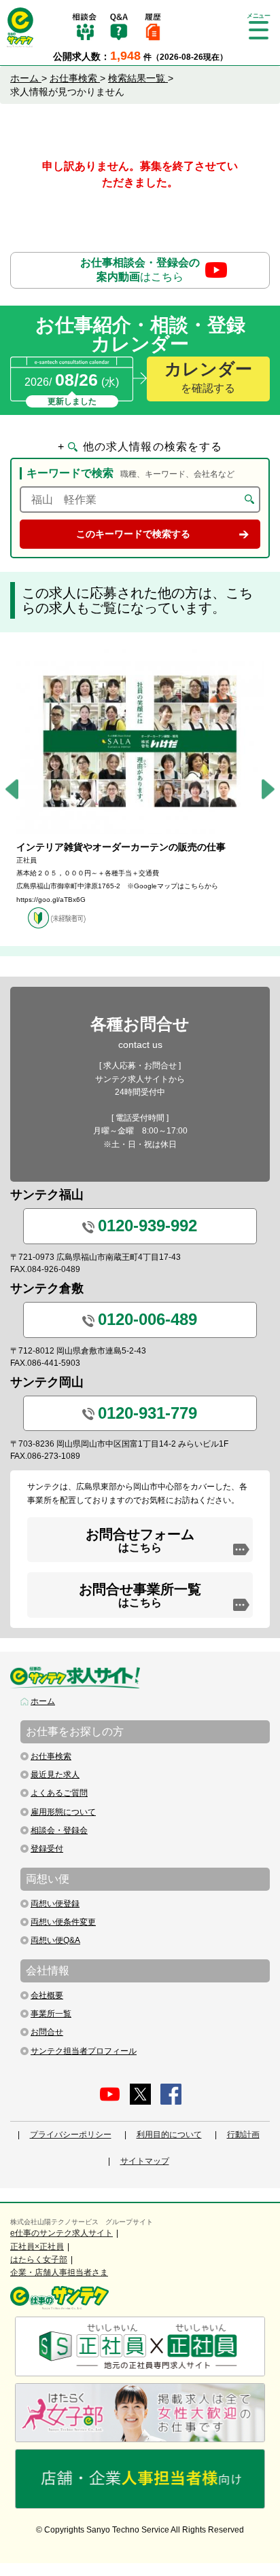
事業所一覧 (51, 2014)
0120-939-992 (147, 1226)
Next (268, 790)
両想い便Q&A (55, 1940)
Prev (12, 790)
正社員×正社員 (37, 2247)
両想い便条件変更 (63, 1922)
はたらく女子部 (39, 2260)
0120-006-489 (147, 1319)
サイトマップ (145, 2161)
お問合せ (47, 2032)
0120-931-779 (147, 1413)
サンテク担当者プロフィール (84, 2051)
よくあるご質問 (59, 1793)
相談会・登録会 (59, 1830)
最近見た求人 (55, 1775)
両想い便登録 (55, 1904)
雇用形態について (63, 1812)
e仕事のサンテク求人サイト (62, 2233)
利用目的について (169, 2135)
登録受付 (47, 1849)
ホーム (43, 1701)
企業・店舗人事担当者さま (59, 2272)
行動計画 (243, 2135)
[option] (140, 789)
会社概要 (47, 1995)
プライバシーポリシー (71, 2135)
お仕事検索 (51, 1756)
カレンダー (208, 377)
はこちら (140, 270)
